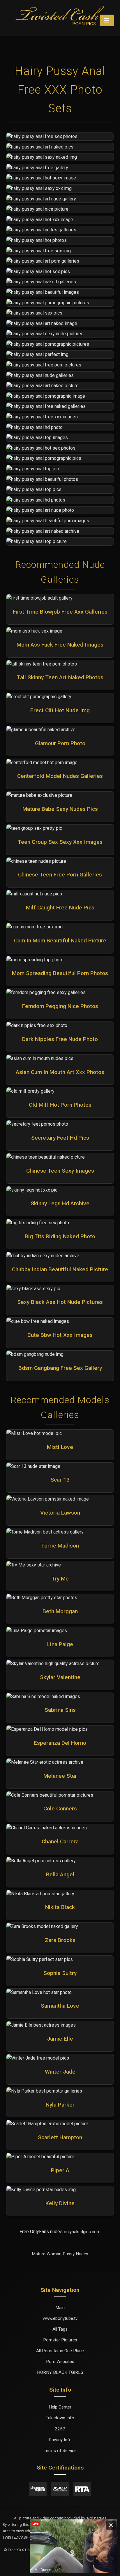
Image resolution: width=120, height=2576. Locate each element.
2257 (60, 2429)
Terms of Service (60, 2451)
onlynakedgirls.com (82, 2232)
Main (60, 2308)
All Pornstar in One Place (60, 2351)
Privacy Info (60, 2440)
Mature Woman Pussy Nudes (60, 2254)
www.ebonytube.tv (60, 2318)
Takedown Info (60, 2418)
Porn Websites (60, 2362)
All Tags (60, 2329)
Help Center (60, 2407)
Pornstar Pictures (60, 2340)
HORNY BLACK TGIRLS (60, 2372)
